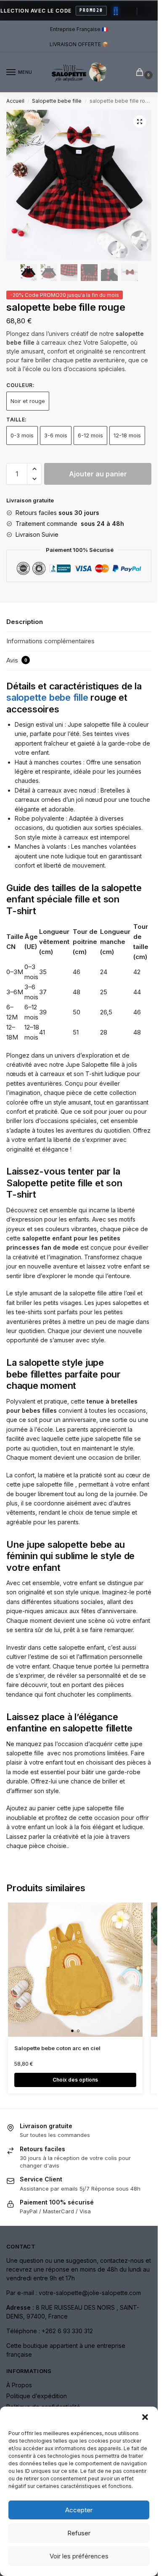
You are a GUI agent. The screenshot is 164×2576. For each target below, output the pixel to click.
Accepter (79, 2510)
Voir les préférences (79, 2556)
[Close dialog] (156, 1245)
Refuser (79, 2533)
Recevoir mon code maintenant (120, 1298)
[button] (145, 2417)
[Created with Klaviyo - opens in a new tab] (79, 1336)
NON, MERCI (120, 1311)
